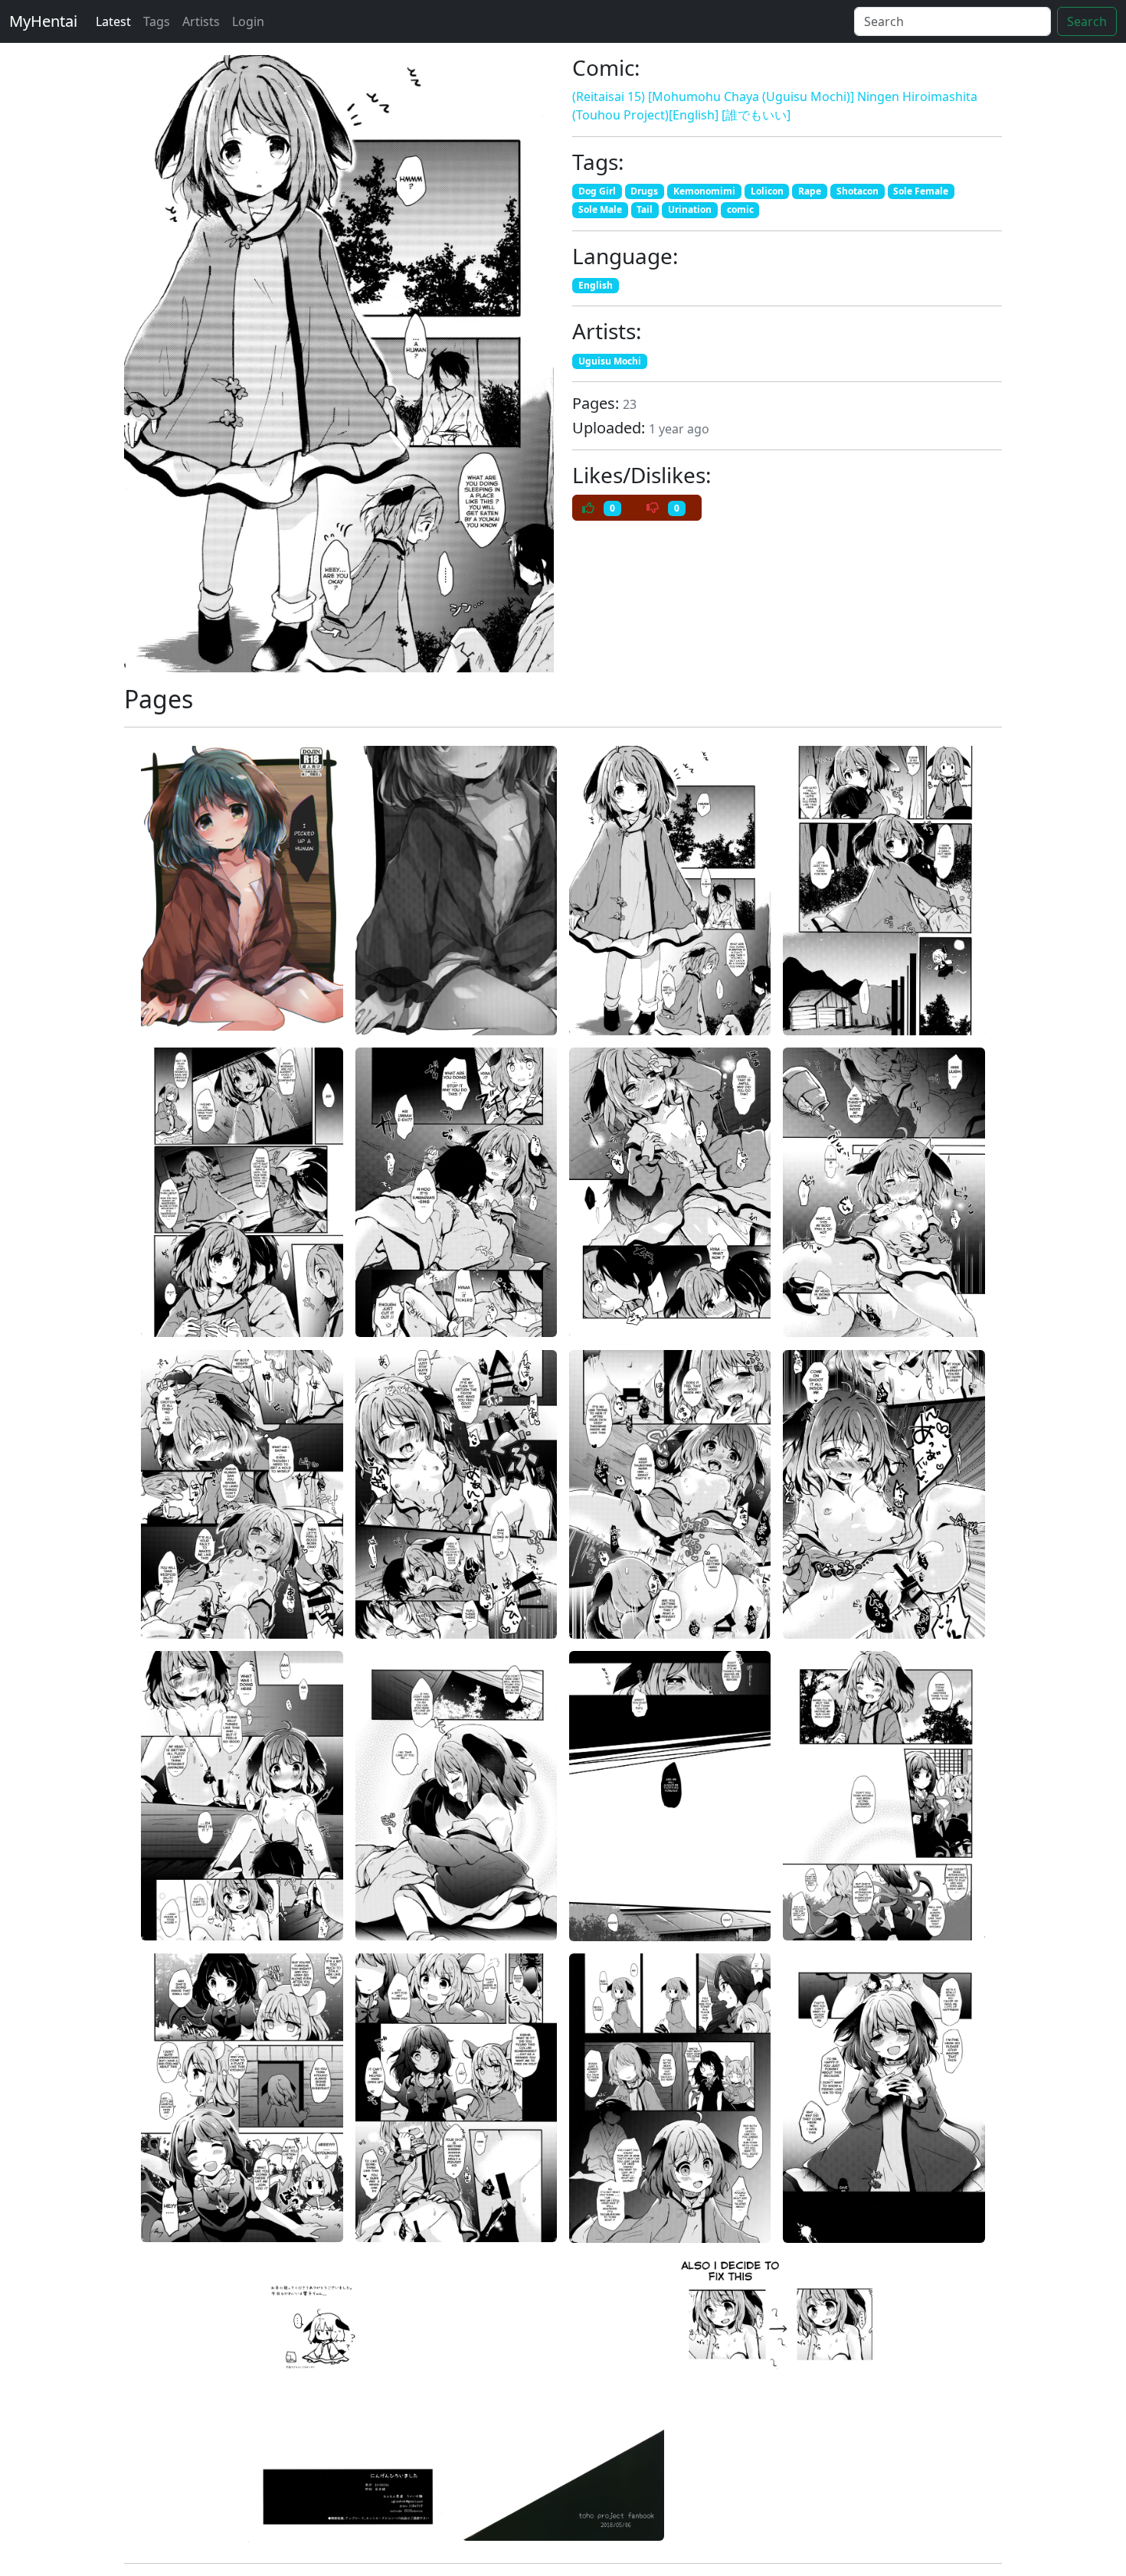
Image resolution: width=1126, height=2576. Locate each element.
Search (1087, 21)
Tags (157, 21)
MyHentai (43, 21)
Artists (201, 21)
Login (248, 21)
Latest (113, 21)
